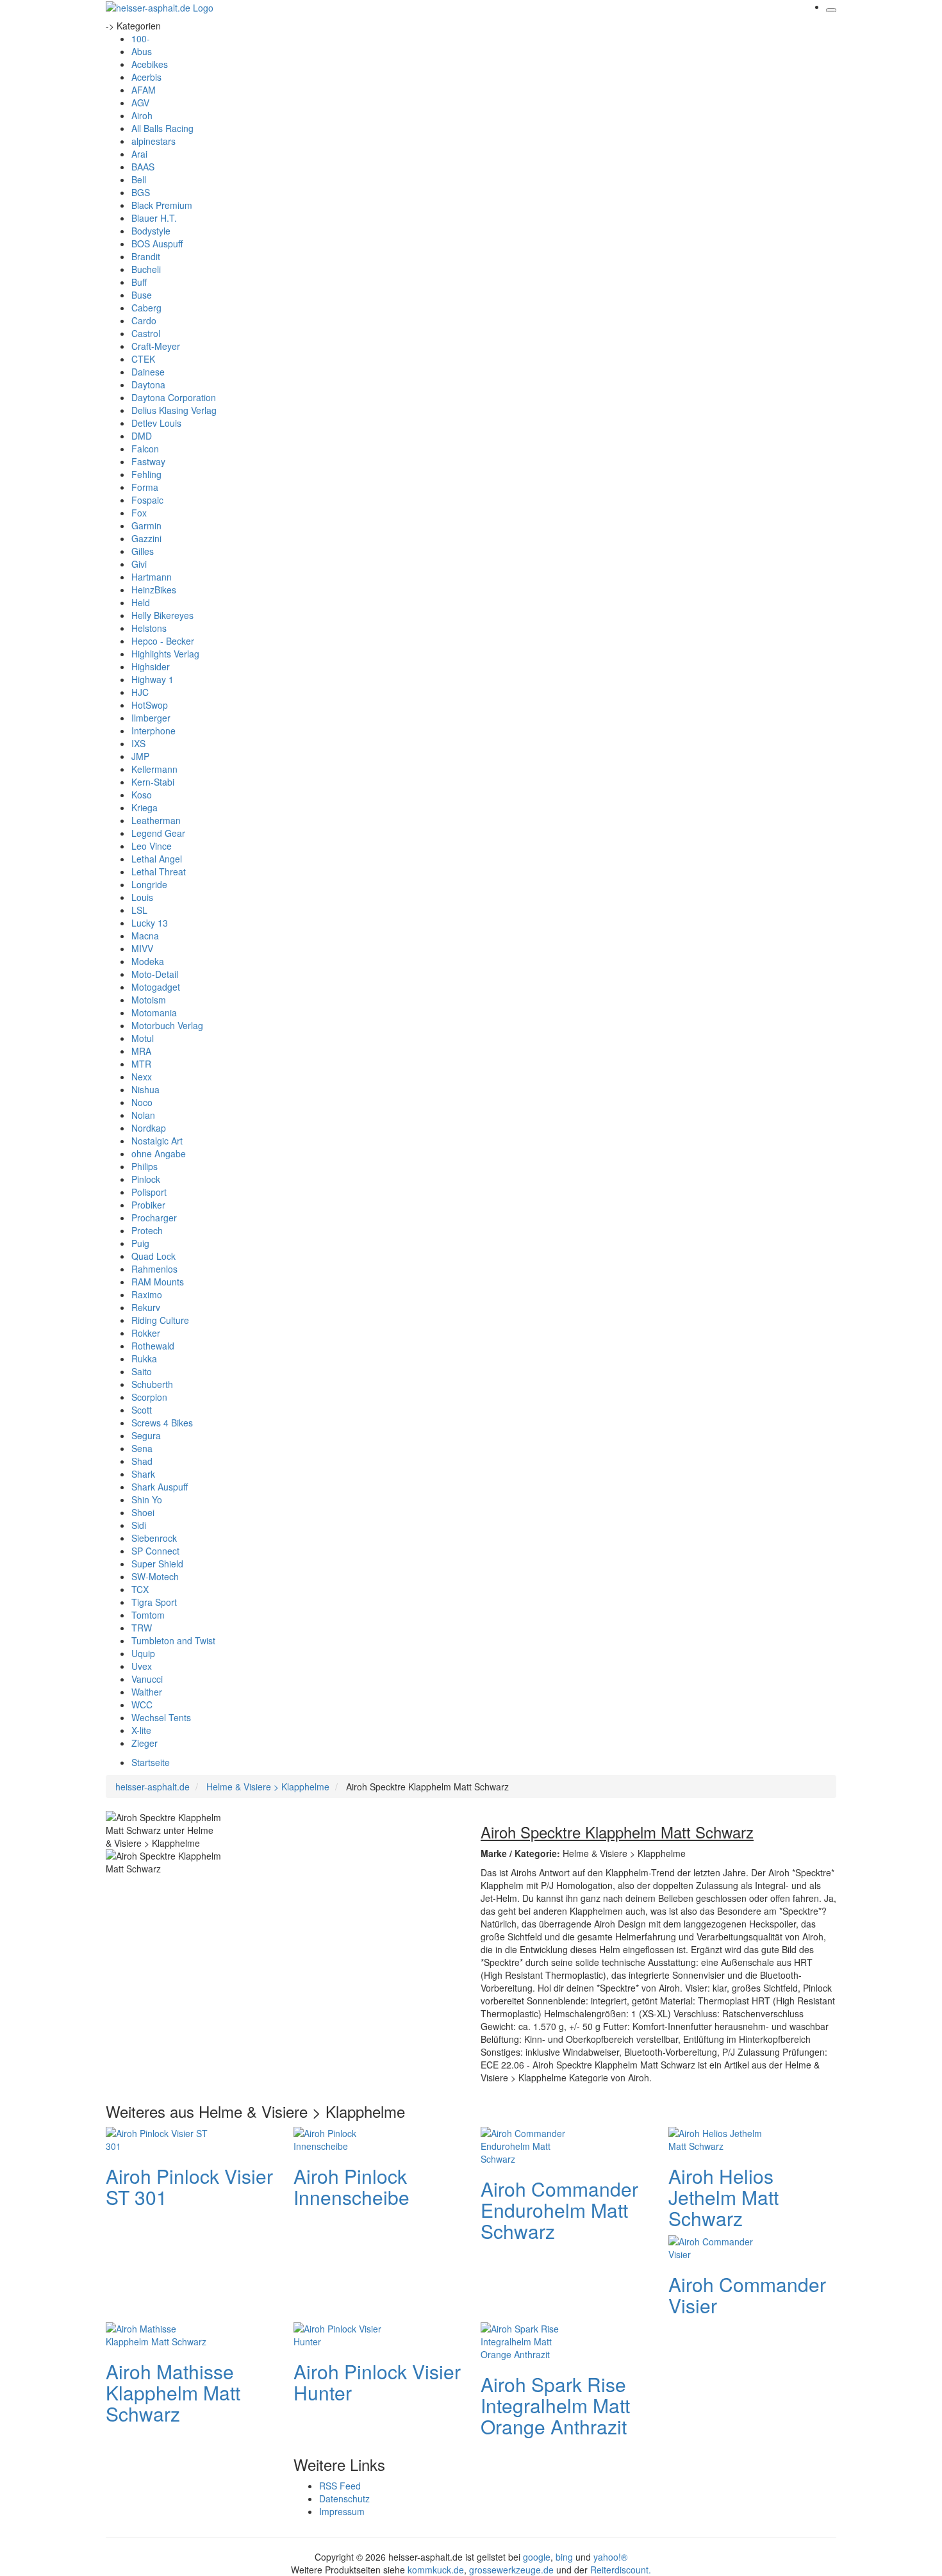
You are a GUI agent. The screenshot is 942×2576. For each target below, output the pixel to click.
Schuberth (152, 1384)
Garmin (146, 525)
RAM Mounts (158, 1282)
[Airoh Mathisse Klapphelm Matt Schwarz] (157, 2333)
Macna (145, 936)
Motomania (154, 1012)
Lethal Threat (159, 871)
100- (141, 38)
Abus (142, 51)
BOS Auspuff (157, 244)
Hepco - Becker (163, 641)
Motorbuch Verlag (167, 1025)
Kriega (145, 807)
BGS (141, 192)
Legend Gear (158, 833)
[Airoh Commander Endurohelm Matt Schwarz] (532, 2144)
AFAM (144, 90)
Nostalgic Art (157, 1141)
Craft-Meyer (156, 346)
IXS (138, 743)
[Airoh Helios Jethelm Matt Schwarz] (720, 2138)
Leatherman (156, 820)
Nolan (143, 1115)
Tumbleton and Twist (173, 1640)
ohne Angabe (159, 1153)
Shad (142, 1461)
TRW (142, 1628)
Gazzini (146, 538)
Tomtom (148, 1615)
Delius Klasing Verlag (174, 410)
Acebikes (150, 64)
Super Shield (157, 1564)
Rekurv (146, 1307)
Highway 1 (153, 679)
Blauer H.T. (154, 218)
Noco (142, 1102)
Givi (139, 564)
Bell (139, 179)
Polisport (149, 1192)
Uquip (143, 1653)
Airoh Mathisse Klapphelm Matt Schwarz (173, 2392)
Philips (145, 1166)
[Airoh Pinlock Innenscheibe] (345, 2138)
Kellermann (154, 769)
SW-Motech (155, 1576)
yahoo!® (610, 2557)
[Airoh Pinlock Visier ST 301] (157, 2138)
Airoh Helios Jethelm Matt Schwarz (723, 2197)
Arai (139, 154)
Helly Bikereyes (162, 615)
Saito (142, 1371)
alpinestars (153, 141)
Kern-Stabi (153, 782)
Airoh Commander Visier (747, 2295)
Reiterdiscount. (621, 2570)
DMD (142, 436)
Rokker (146, 1333)
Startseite (151, 1762)
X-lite (141, 1730)
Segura (146, 1435)
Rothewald (153, 1346)
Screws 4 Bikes (162, 1423)
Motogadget (156, 987)
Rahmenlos (154, 1269)
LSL (139, 910)
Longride (149, 884)
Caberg (146, 308)
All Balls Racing (162, 128)
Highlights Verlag (165, 654)
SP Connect (155, 1551)
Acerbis (146, 77)
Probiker (148, 1205)
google (537, 2557)
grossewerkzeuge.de (511, 2570)
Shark (143, 1474)
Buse (142, 295)
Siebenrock (154, 1538)
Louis (142, 897)
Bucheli (146, 269)
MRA (141, 1051)
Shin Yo (147, 1499)
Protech (147, 1230)
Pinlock (146, 1179)
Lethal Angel (157, 859)
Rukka (144, 1358)
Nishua (145, 1089)
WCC (142, 1705)
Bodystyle (151, 231)
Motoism (149, 1000)
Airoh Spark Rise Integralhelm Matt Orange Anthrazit (555, 2405)
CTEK (143, 359)
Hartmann (152, 577)
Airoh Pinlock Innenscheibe (351, 2186)
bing (564, 2557)
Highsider (151, 666)
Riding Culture (160, 1320)
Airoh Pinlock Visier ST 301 (189, 2186)
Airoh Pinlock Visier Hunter (377, 2382)
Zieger (145, 1743)
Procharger (154, 1218)
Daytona (148, 384)
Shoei (143, 1512)
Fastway (148, 461)
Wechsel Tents (161, 1717)
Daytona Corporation (174, 397)
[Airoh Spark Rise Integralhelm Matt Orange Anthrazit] (532, 2340)
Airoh (142, 115)
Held (141, 602)
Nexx (142, 1077)
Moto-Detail (155, 974)
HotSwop (150, 705)
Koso (142, 795)
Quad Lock (153, 1256)
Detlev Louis (156, 423)
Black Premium (162, 205)
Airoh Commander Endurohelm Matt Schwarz (559, 2210)
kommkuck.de (436, 2570)
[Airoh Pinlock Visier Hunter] (345, 2333)
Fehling (146, 474)
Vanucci (147, 1679)
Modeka (148, 961)
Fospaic (147, 500)
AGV (140, 103)
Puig (140, 1243)
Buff (139, 282)
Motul (143, 1038)
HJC (140, 692)
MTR (141, 1064)
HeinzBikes (154, 590)
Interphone (153, 731)
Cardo (144, 320)
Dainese (148, 372)
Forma (145, 487)
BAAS (143, 167)
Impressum (342, 2511)
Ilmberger (151, 718)
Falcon (145, 449)
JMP (140, 756)
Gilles (143, 551)
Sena (142, 1448)
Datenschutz (344, 2498)
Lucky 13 (150, 923)
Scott (142, 1410)
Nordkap (149, 1128)
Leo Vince (152, 846)
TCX (140, 1589)
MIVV (142, 948)
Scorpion (149, 1397)
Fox (139, 513)
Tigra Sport (154, 1602)
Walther (147, 1692)
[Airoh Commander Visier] (720, 2246)
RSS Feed (340, 2486)
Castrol (146, 333)
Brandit (146, 256)
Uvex (142, 1666)
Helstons (149, 628)
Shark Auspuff (160, 1487)
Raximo (147, 1294)
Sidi (139, 1525)
